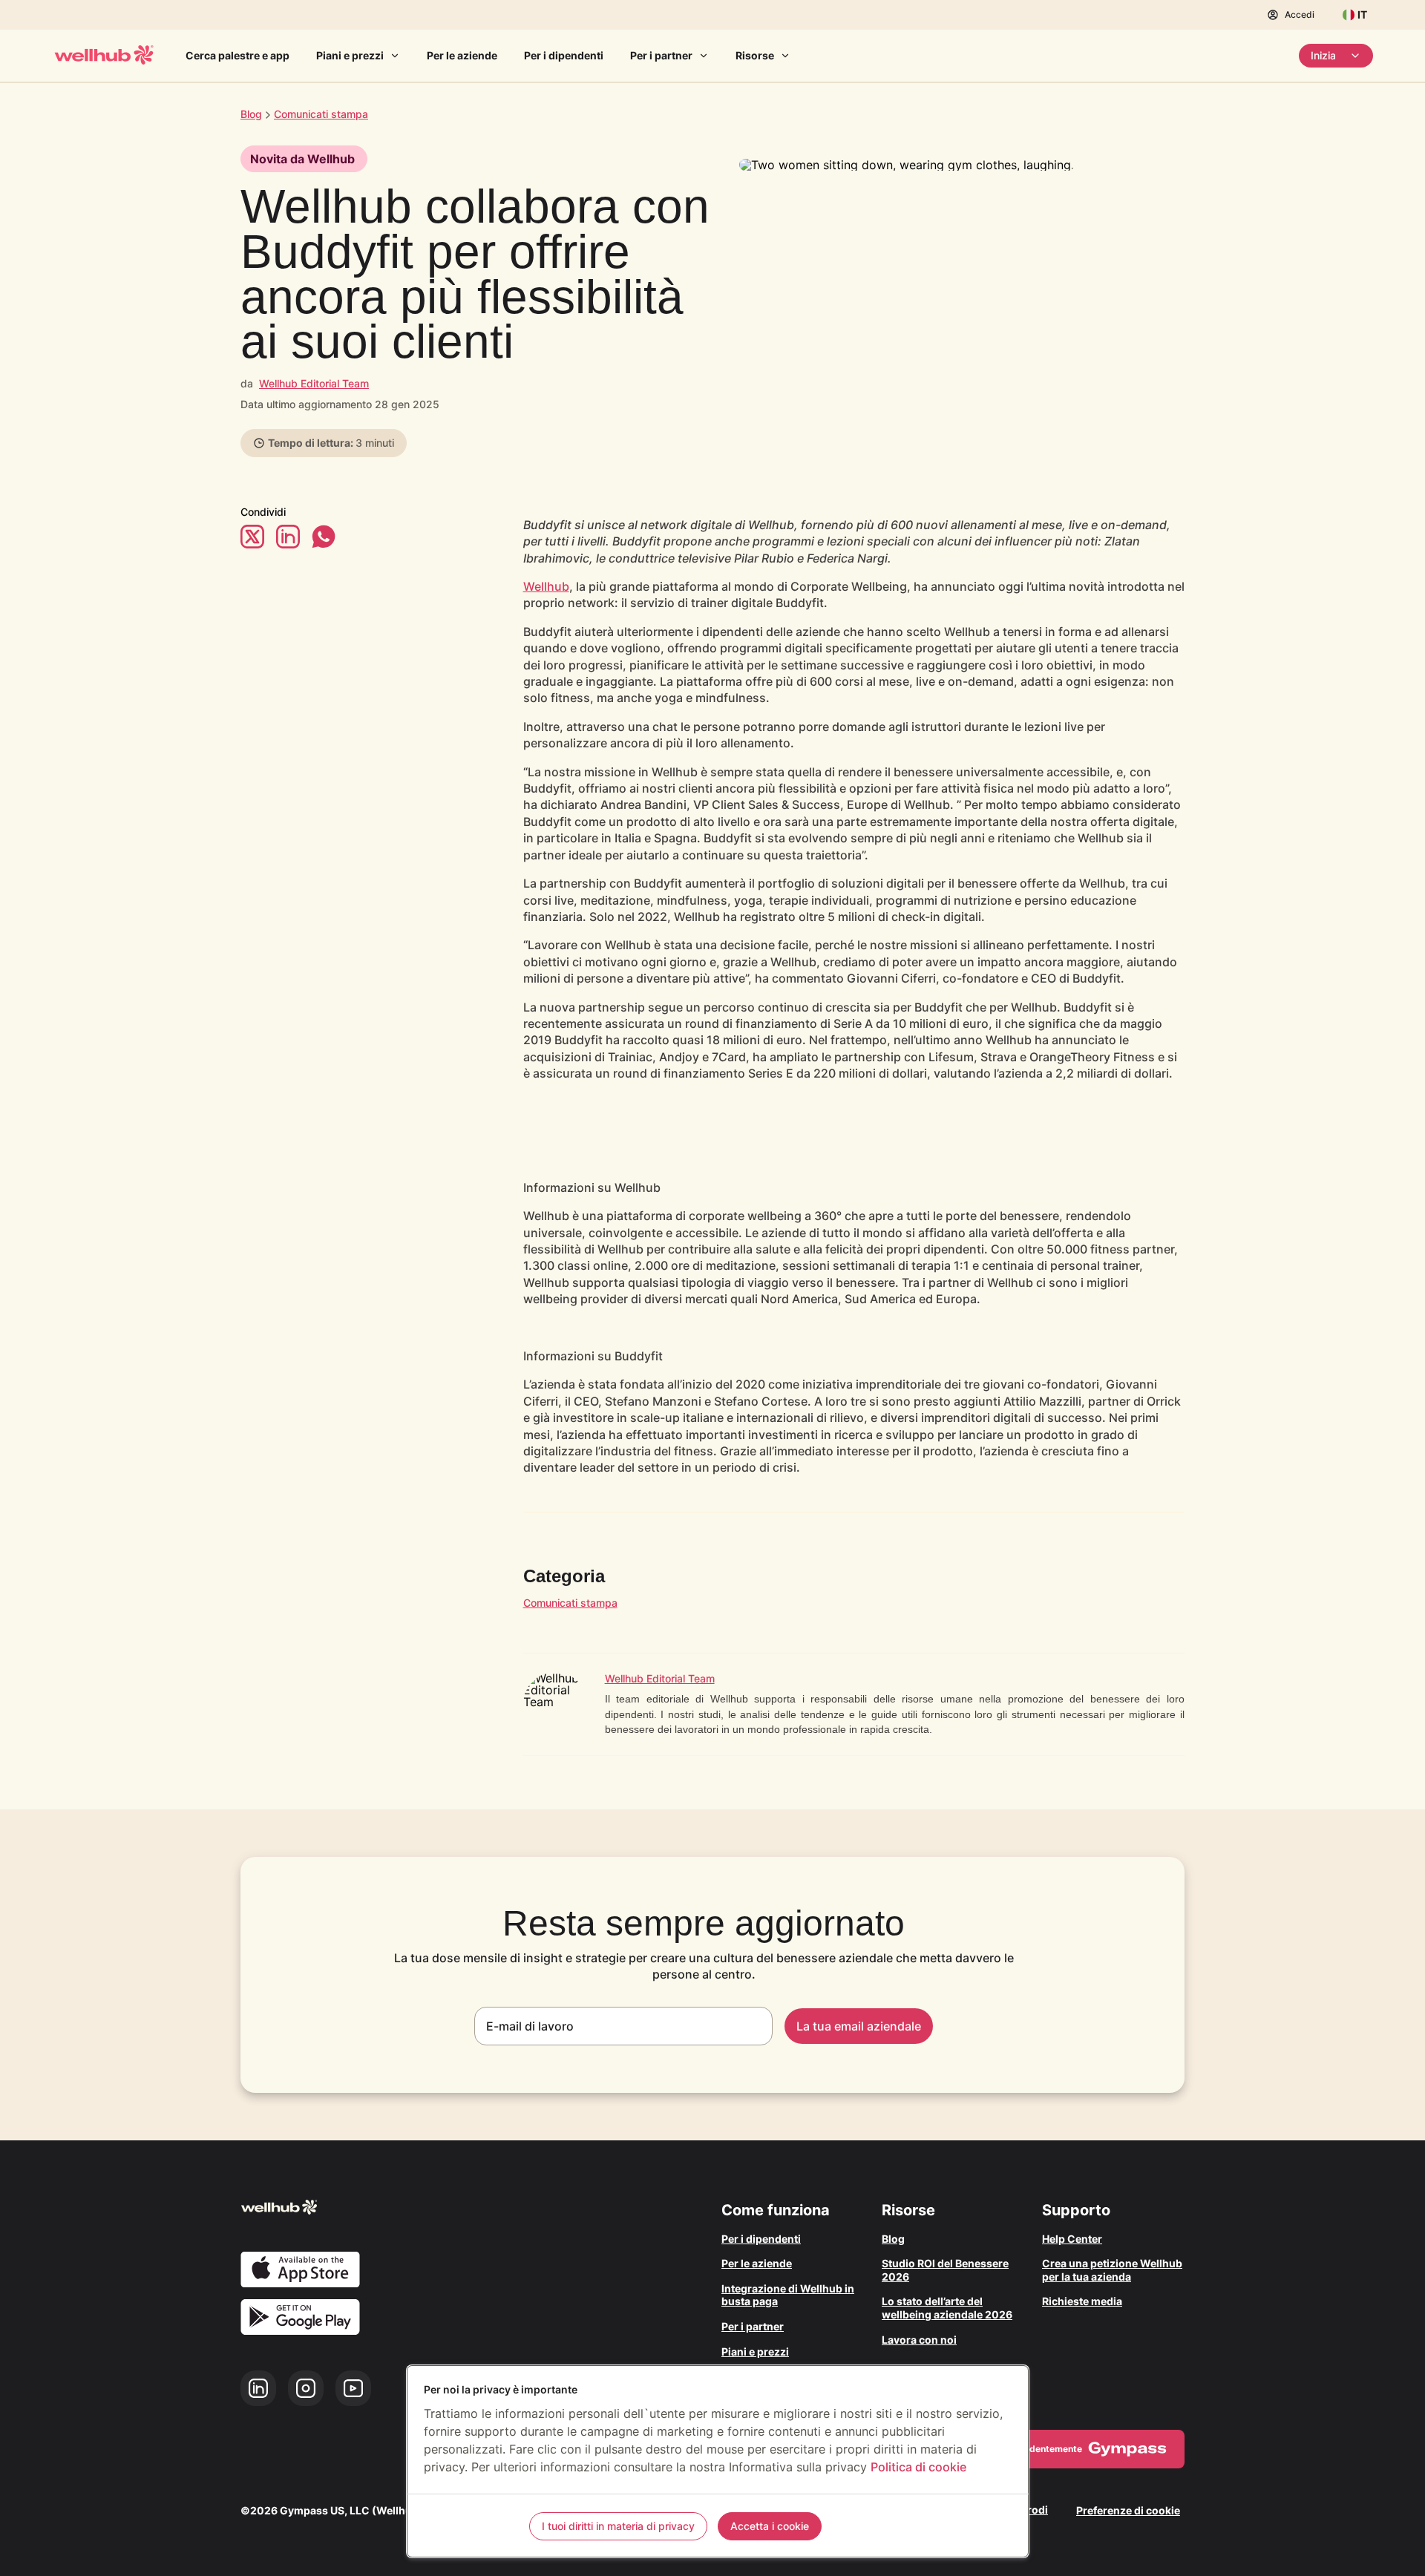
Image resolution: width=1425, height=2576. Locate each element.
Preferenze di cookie (1128, 2510)
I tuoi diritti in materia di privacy (618, 2526)
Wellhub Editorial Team (314, 383)
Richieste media (1082, 2301)
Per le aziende (462, 55)
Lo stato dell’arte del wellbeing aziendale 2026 (947, 2308)
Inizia (1323, 55)
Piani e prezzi (350, 55)
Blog (251, 114)
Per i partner (661, 55)
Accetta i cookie (770, 2526)
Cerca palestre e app (237, 55)
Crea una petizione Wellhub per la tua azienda (1112, 2270)
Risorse (755, 55)
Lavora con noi (919, 2340)
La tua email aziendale (859, 2026)
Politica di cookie (918, 2467)
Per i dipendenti (564, 55)
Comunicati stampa (570, 1603)
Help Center (1072, 2239)
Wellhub (546, 586)
